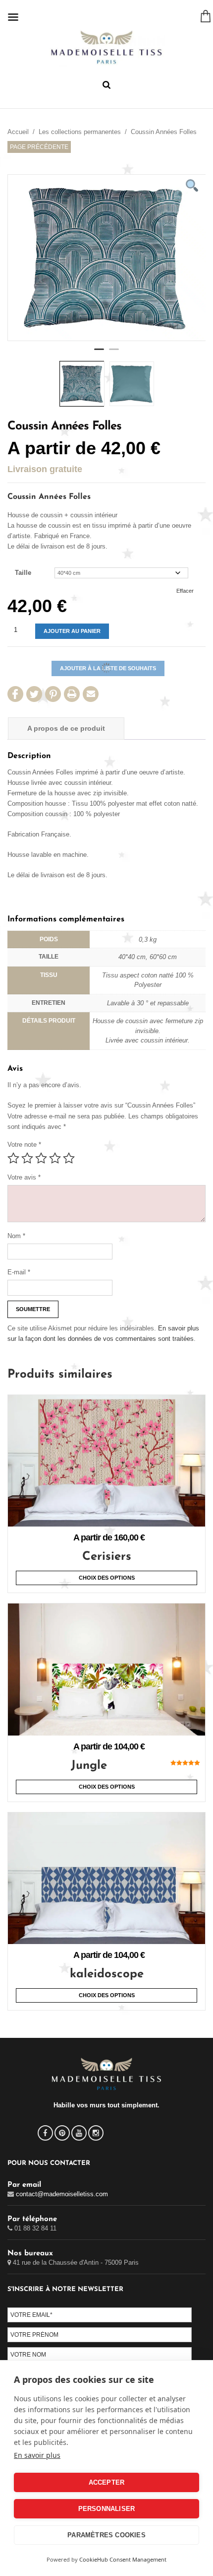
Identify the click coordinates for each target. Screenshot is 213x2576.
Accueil (18, 132)
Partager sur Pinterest (53, 694)
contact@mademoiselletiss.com (62, 2194)
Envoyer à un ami (91, 694)
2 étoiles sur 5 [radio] (27, 1158)
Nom (16, 1236)
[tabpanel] (106, 258)
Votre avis (24, 1177)
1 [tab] (99, 353)
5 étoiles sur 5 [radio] (69, 1158)
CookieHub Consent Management (123, 2559)
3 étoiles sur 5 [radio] (41, 1158)
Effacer (185, 591)
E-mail (19, 1272)
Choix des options (107, 1578)
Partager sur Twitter (34, 694)
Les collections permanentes (80, 132)
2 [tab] (114, 353)
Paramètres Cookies (106, 2535)
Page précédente (39, 147)
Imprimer (72, 694)
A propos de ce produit (66, 728)
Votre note (24, 1145)
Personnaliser (107, 2509)
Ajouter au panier (72, 631)
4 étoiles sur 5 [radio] (55, 1158)
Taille (23, 573)
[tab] (66, 729)
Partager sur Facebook (15, 694)
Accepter (107, 2482)
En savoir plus (37, 2455)
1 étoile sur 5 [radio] (13, 1158)
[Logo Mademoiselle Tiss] (106, 47)
